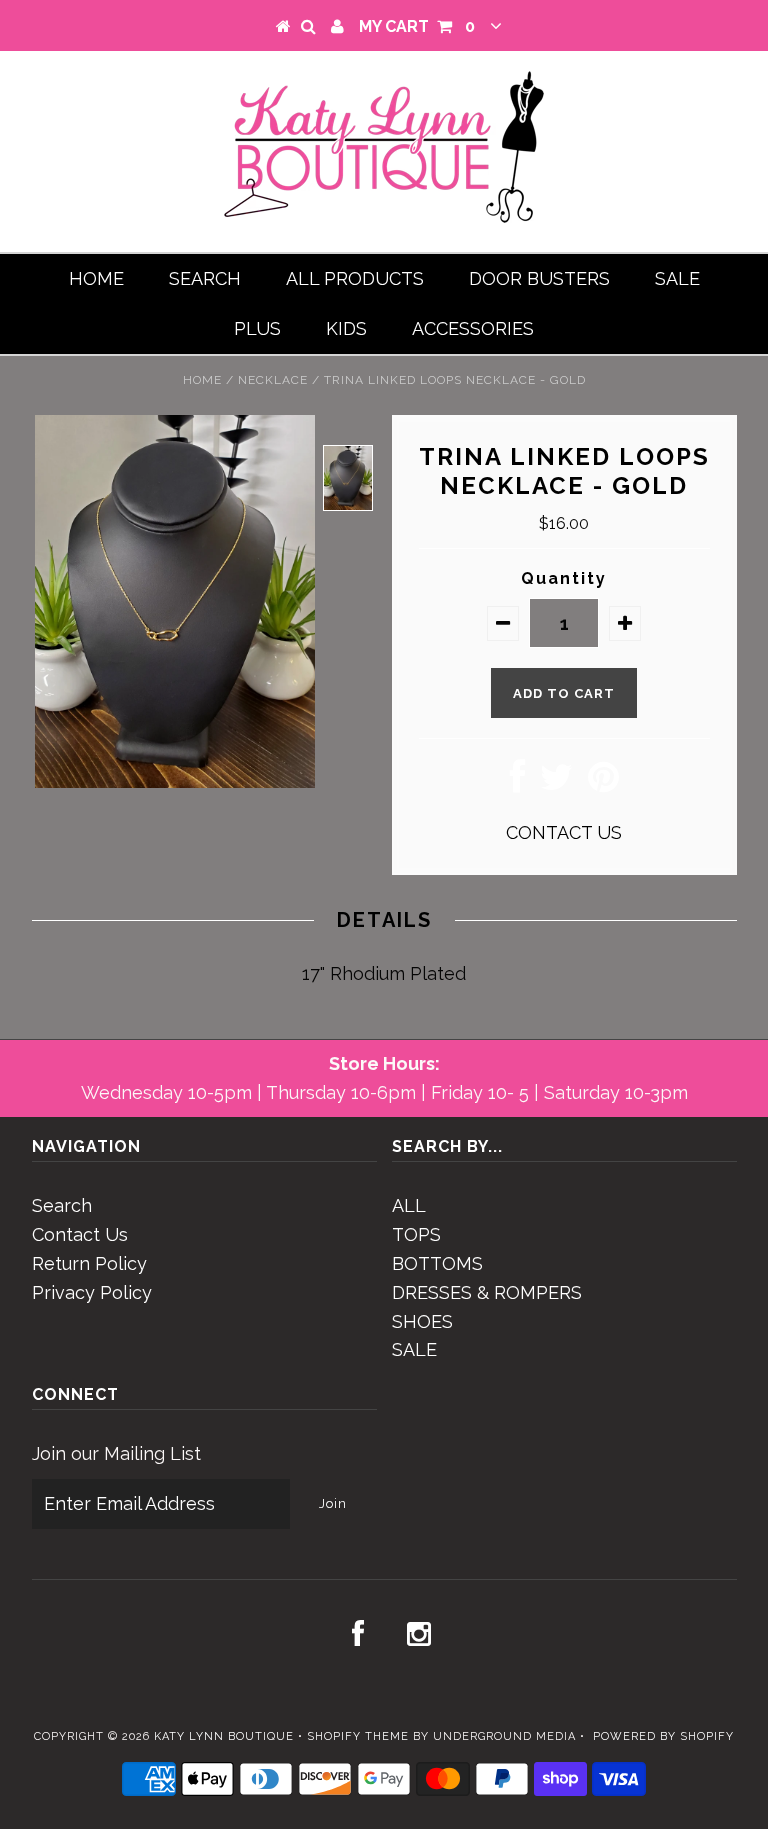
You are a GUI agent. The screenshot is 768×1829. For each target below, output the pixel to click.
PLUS (257, 328)
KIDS (346, 328)
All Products (355, 278)
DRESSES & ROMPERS (487, 1292)
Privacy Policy (92, 1292)
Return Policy (89, 1263)
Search (205, 278)
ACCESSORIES (473, 328)
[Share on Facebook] (517, 783)
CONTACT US (564, 832)
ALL (409, 1205)
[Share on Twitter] (556, 783)
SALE (677, 278)
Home (96, 278)
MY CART (417, 26)
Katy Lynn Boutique (224, 1736)
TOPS (416, 1234)
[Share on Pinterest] (603, 783)
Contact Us (80, 1234)
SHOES (422, 1321)
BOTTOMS (437, 1263)
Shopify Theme (358, 1736)
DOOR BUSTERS (539, 278)
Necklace (273, 380)
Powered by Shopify (663, 1736)
